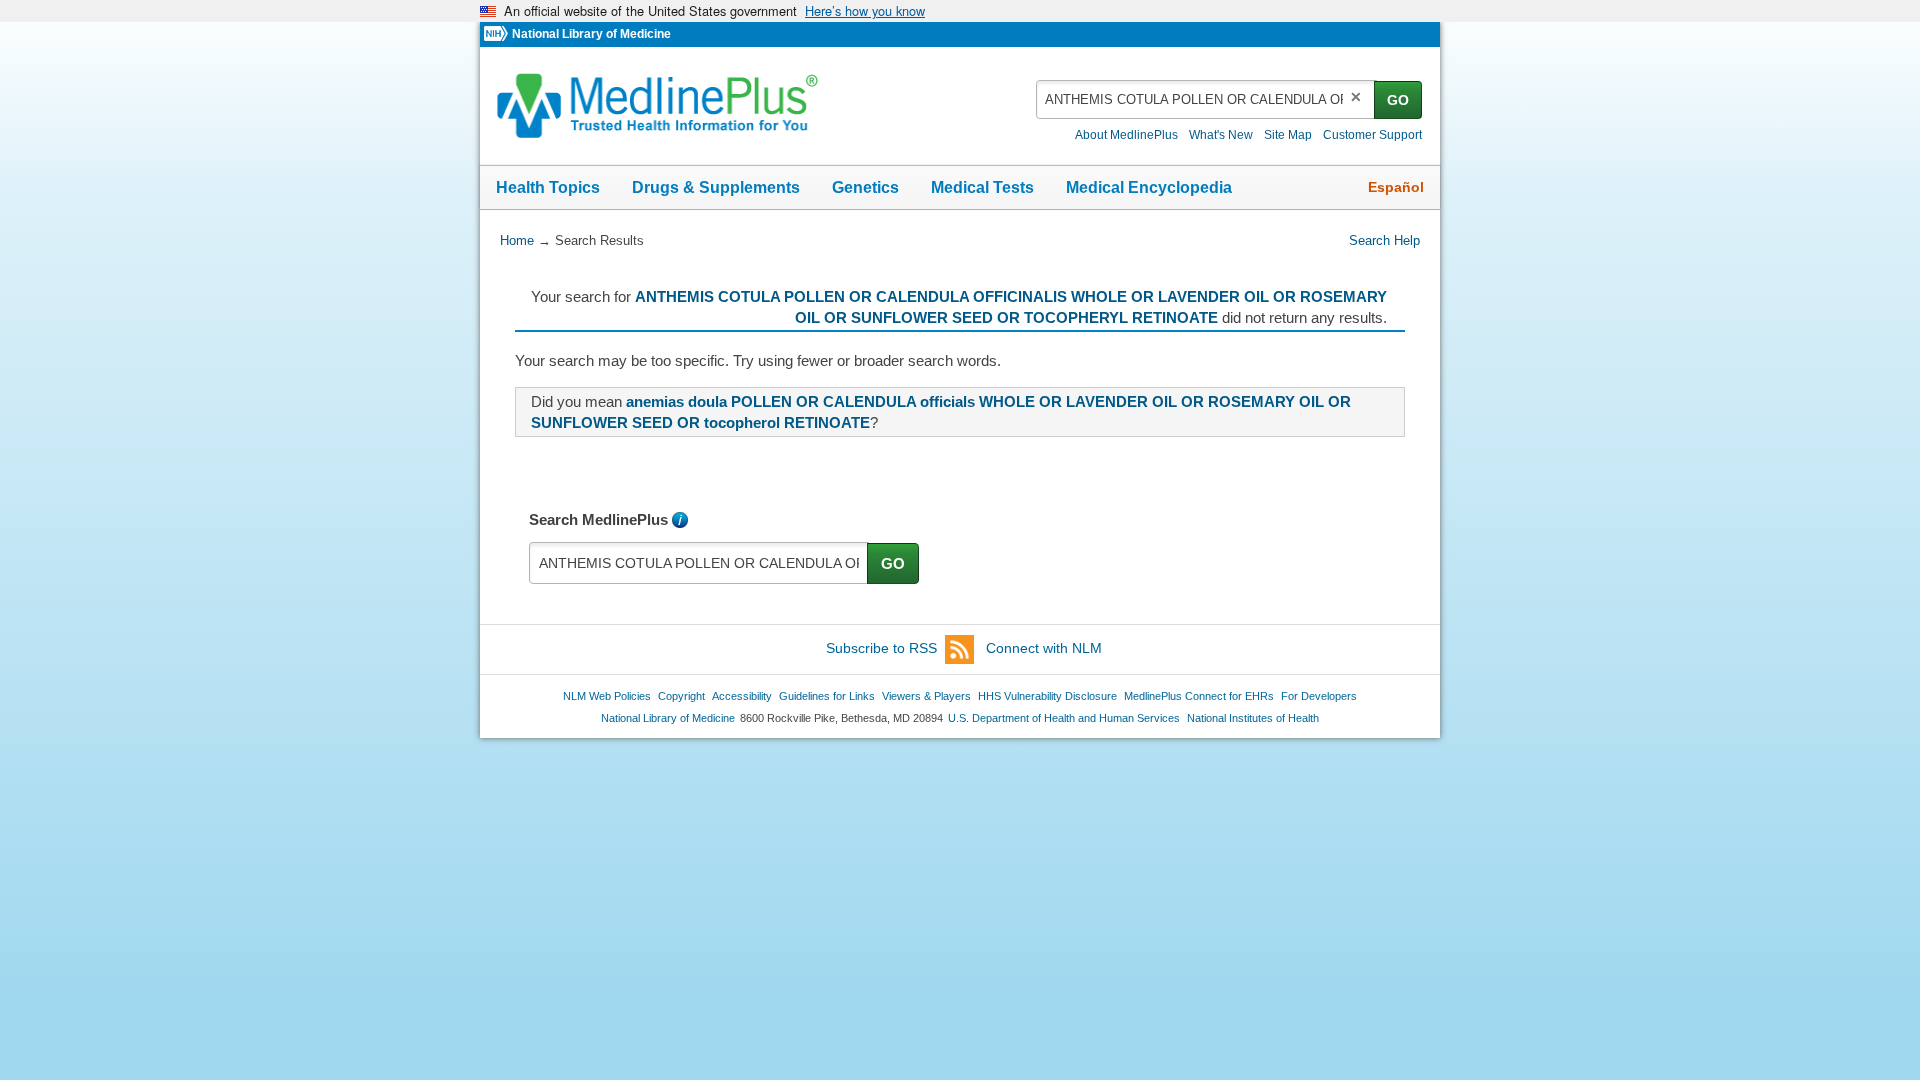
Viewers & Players (926, 696)
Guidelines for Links (827, 696)
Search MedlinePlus (598, 519)
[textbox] (1206, 99)
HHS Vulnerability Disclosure (1047, 696)
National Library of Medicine (591, 34)
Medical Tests (982, 187)
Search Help (1384, 240)
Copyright (681, 696)
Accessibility (742, 696)
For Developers (1319, 696)
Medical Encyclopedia (1149, 187)
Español (1396, 187)
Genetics (865, 187)
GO (1398, 100)
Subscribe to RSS (881, 648)
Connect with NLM (1044, 648)
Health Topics (548, 187)
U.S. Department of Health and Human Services (1064, 718)
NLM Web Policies (607, 696)
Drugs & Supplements (716, 187)
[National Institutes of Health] (498, 34)
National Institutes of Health (1253, 718)
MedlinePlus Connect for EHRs (1199, 696)
